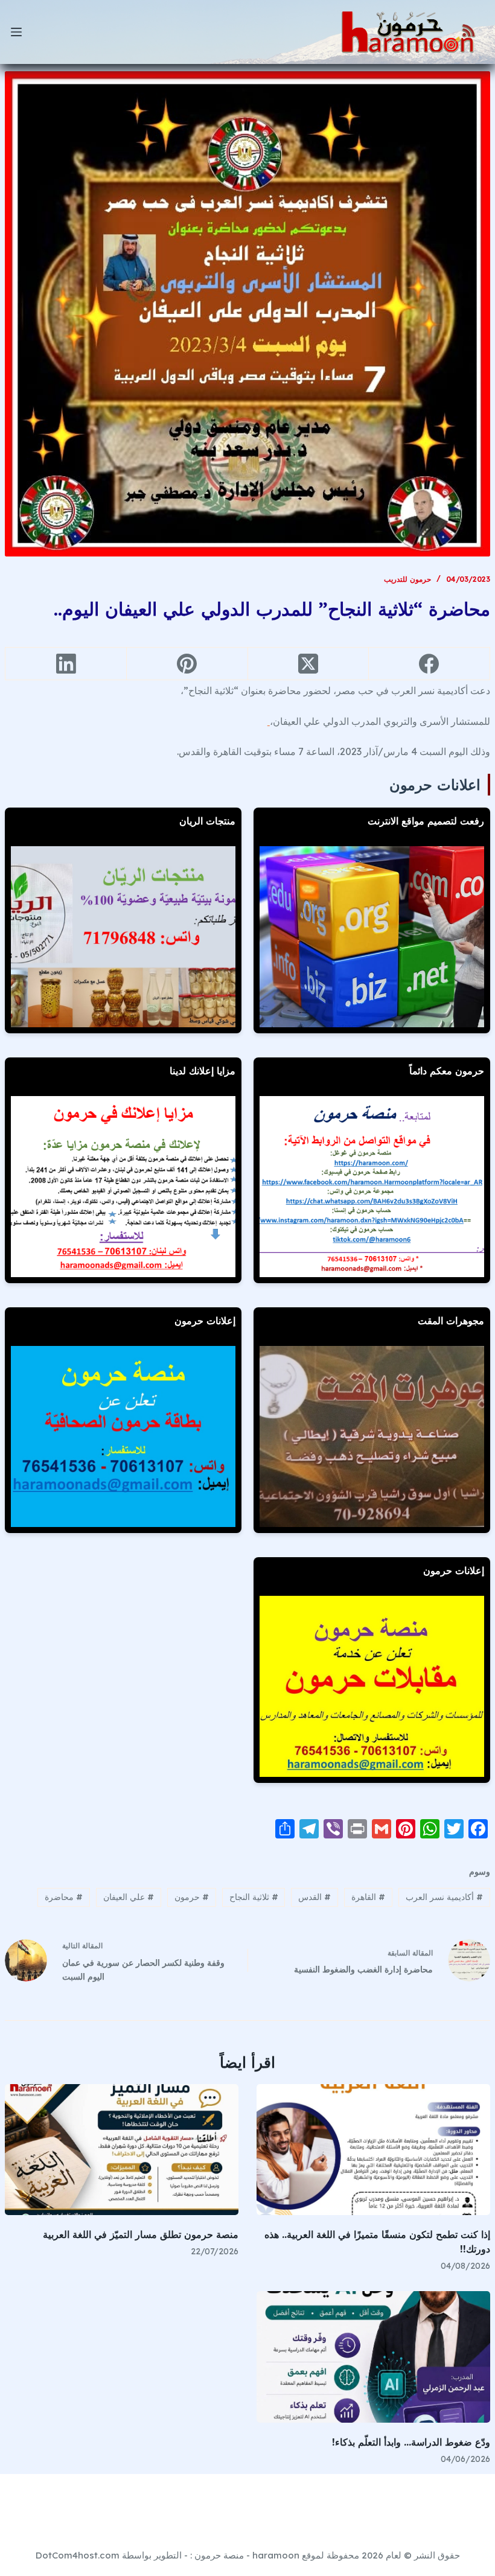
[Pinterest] (187, 664)
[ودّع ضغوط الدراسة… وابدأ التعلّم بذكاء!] (373, 2357)
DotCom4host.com (78, 2555)
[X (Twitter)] (308, 664)
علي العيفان (129, 1897)
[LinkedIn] (65, 664)
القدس (315, 1897)
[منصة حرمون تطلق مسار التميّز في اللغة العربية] (122, 2150)
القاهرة (368, 1897)
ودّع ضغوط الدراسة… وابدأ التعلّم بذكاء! (411, 2442)
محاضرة (64, 1897)
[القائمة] (16, 32)
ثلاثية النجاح (254, 1897)
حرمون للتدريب (407, 579)
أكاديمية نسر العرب (444, 1897)
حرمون (192, 1897)
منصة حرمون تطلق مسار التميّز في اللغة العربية (141, 2234)
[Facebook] (429, 664)
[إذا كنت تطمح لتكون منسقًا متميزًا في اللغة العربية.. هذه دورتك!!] (373, 2150)
